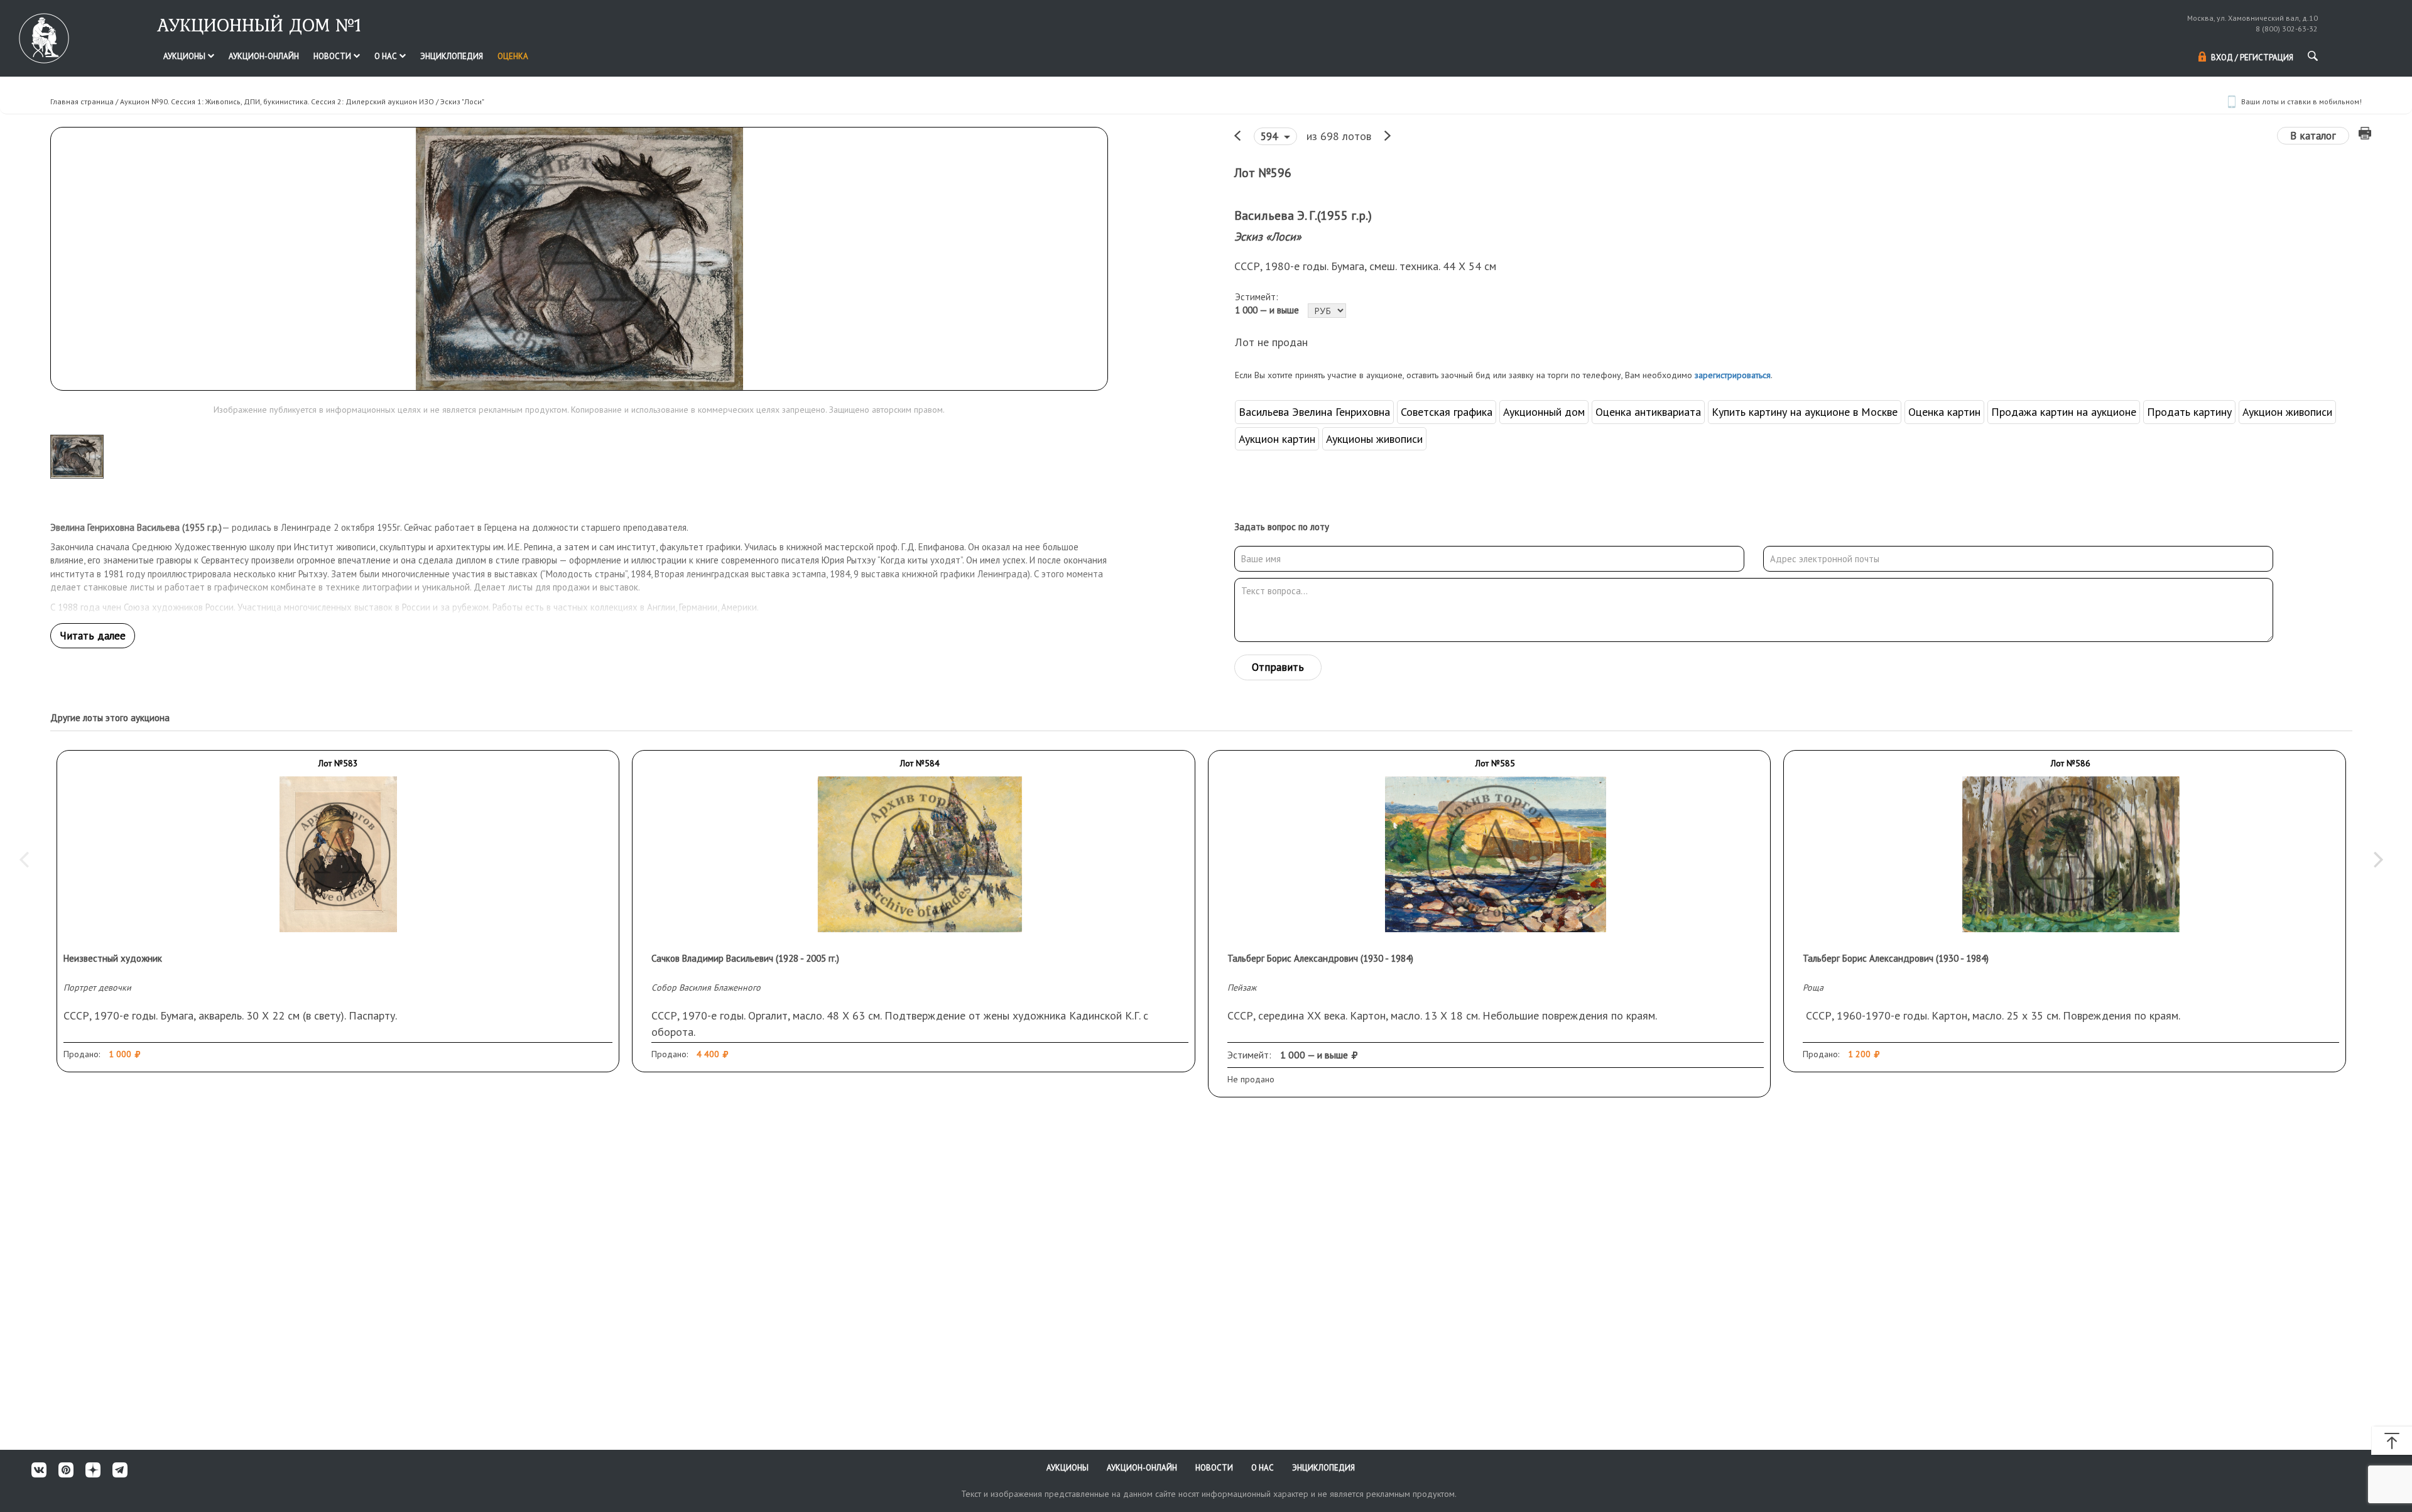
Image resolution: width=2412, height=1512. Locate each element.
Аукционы (185, 56)
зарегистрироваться (1733, 375)
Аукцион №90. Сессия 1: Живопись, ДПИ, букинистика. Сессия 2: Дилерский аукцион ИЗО (277, 101)
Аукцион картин (1277, 439)
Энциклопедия (452, 56)
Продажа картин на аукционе (2064, 412)
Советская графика (1447, 412)
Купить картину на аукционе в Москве (1805, 412)
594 (1271, 136)
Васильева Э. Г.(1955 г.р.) (1303, 215)
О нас (387, 56)
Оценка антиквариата (1648, 412)
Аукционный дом (1544, 412)
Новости (333, 56)
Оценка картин (1944, 412)
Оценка (513, 56)
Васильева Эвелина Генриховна (1314, 412)
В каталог (2313, 136)
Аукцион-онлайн (264, 56)
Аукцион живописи (2287, 412)
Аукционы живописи (1374, 439)
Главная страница (82, 101)
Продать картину (2189, 412)
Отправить (1278, 667)
